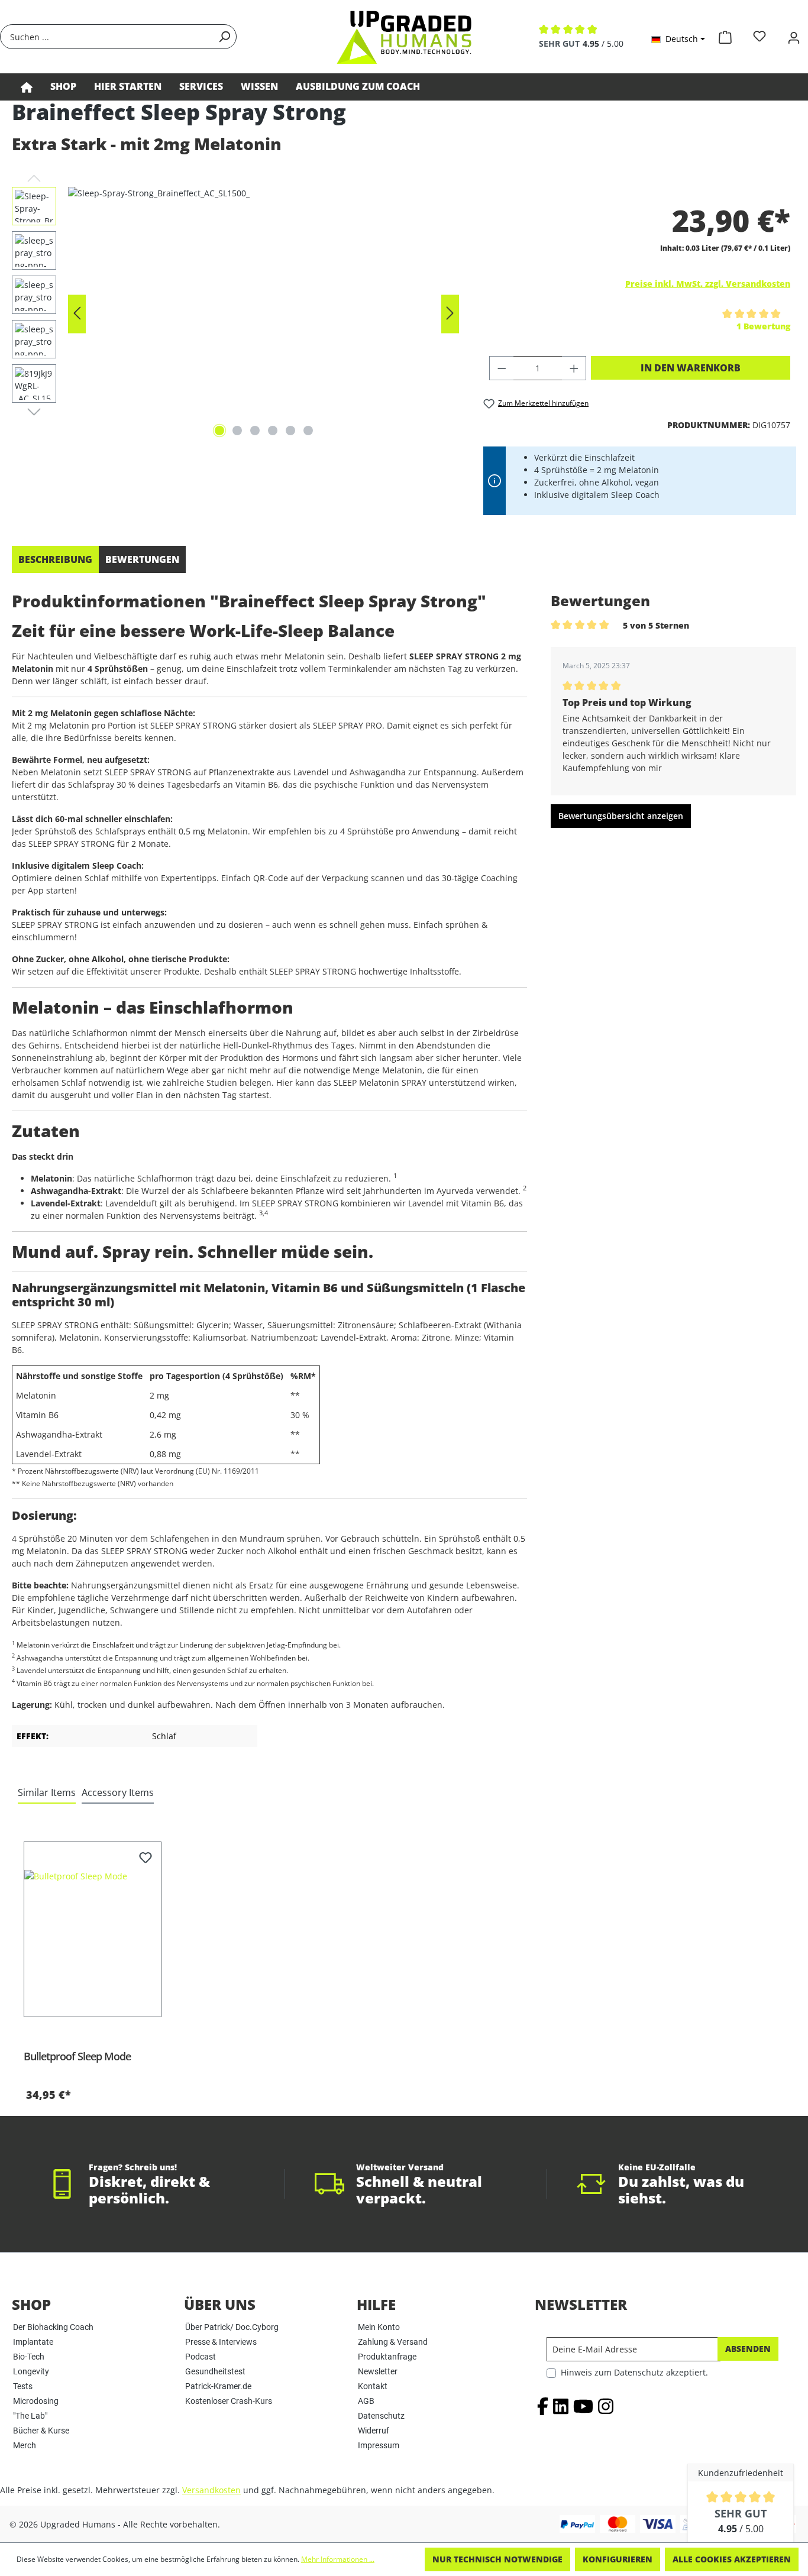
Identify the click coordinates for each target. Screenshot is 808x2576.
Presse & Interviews (221, 2342)
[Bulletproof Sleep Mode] (93, 1929)
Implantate (33, 2342)
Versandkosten (211, 2490)
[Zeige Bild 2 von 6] (237, 431)
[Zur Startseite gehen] (404, 37)
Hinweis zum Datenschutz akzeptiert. (634, 2372)
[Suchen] (224, 37)
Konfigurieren (618, 2559)
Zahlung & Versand (393, 2342)
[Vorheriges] (77, 314)
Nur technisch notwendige (497, 2559)
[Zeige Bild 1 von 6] (219, 431)
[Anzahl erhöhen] (574, 368)
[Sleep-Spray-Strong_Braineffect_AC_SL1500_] (264, 314)
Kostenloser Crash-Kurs (229, 2401)
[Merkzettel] (759, 36)
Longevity (31, 2371)
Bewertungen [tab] (142, 559)
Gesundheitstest (215, 2371)
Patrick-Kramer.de (218, 2386)
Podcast (201, 2357)
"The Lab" (30, 2416)
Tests (23, 2386)
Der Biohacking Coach (53, 2327)
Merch (25, 2445)
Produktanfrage (387, 2357)
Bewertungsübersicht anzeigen (621, 816)
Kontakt (373, 2386)
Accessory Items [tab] (118, 1792)
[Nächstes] (450, 314)
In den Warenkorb (691, 368)
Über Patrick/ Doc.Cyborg (232, 2327)
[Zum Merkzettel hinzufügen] (146, 1859)
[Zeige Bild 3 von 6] (255, 431)
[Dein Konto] (794, 36)
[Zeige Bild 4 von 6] (273, 431)
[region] (236, 314)
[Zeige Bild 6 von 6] (308, 431)
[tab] (55, 559)
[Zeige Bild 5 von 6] (290, 431)
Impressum (379, 2445)
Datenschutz (381, 2416)
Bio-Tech (29, 2357)
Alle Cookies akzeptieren (732, 2559)
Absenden (748, 2349)
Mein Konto (379, 2327)
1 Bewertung (763, 326)
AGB (366, 2401)
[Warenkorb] (725, 35)
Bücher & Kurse (41, 2431)
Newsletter (378, 2371)
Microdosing (36, 2401)
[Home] (27, 87)
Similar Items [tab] (47, 1792)
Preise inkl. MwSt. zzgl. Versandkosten (708, 284)
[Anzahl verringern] (502, 368)
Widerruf (374, 2431)
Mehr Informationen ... (338, 2559)
